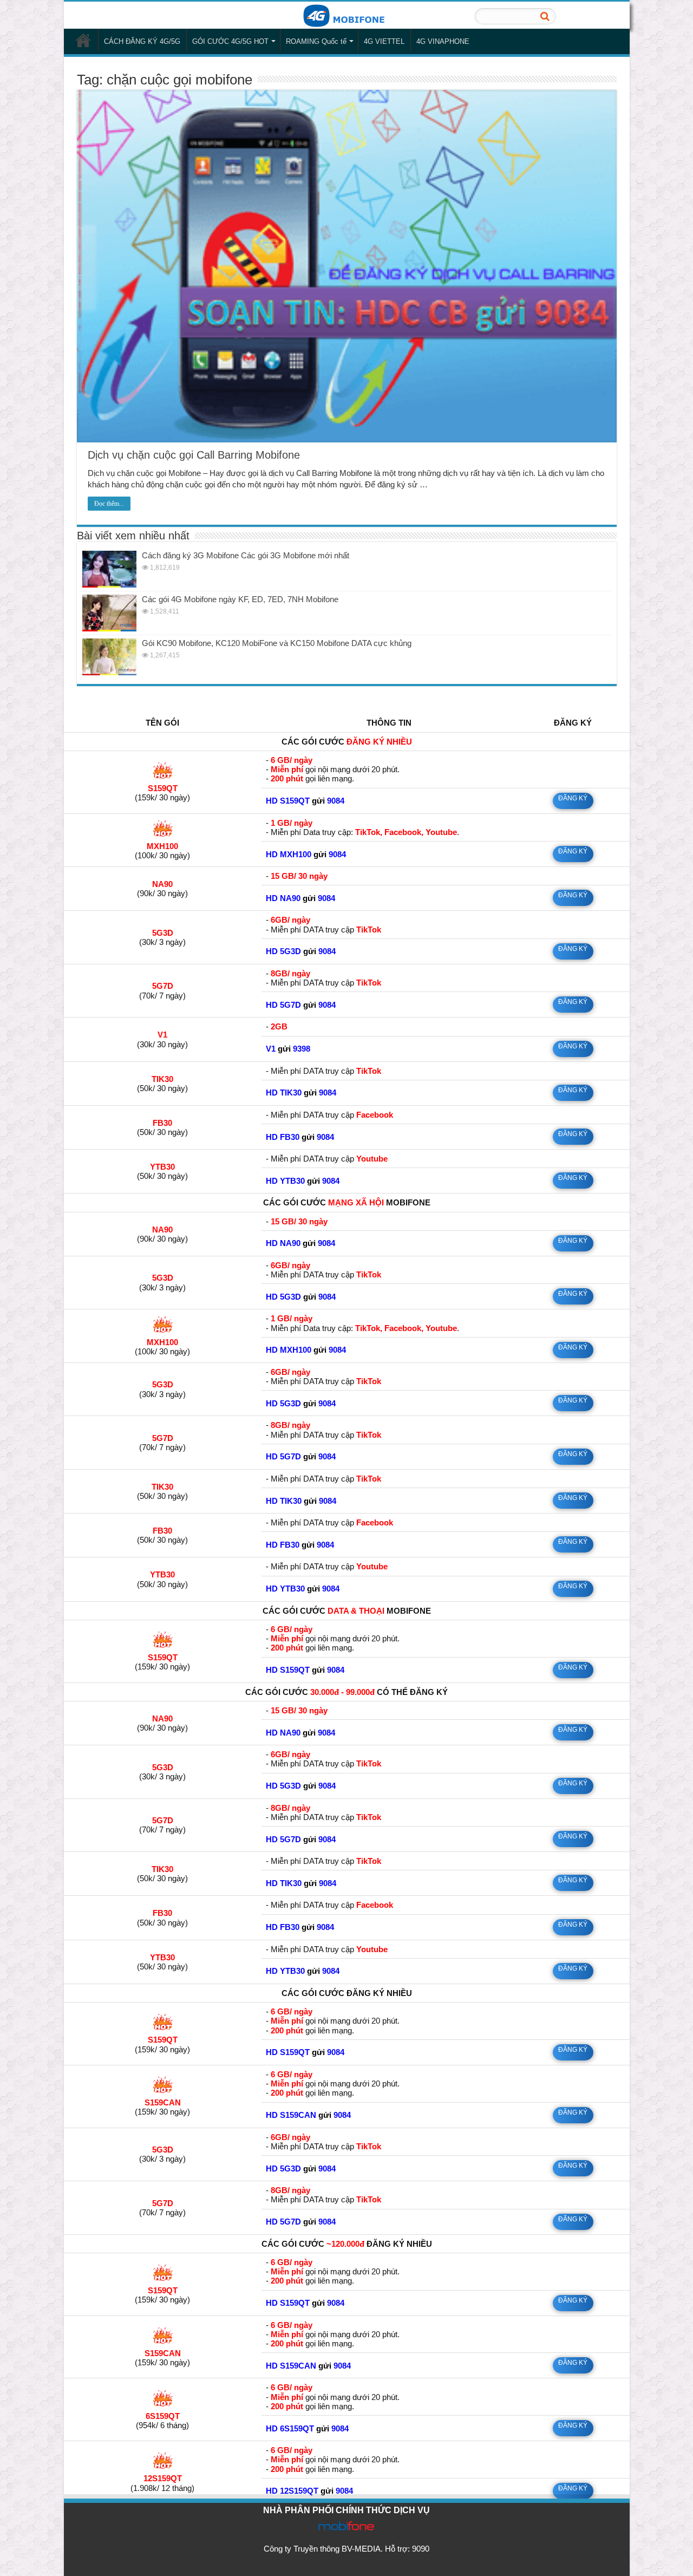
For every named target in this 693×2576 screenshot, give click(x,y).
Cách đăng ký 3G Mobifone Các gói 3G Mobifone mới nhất (246, 555)
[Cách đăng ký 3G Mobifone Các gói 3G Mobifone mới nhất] (109, 569)
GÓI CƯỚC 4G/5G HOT (230, 41)
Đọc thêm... (109, 504)
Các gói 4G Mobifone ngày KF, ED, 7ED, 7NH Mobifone (240, 599)
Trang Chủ (83, 40)
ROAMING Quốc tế (316, 41)
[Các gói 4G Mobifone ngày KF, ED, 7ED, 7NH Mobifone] (109, 613)
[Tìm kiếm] (545, 16)
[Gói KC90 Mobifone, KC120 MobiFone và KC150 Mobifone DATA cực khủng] (109, 657)
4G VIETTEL (384, 41)
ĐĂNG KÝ (573, 798)
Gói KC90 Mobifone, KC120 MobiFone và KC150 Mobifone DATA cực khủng (277, 643)
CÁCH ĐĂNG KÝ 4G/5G (142, 41)
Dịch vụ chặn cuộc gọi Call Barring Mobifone (194, 455)
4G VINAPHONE (443, 41)
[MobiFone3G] (346, 15)
